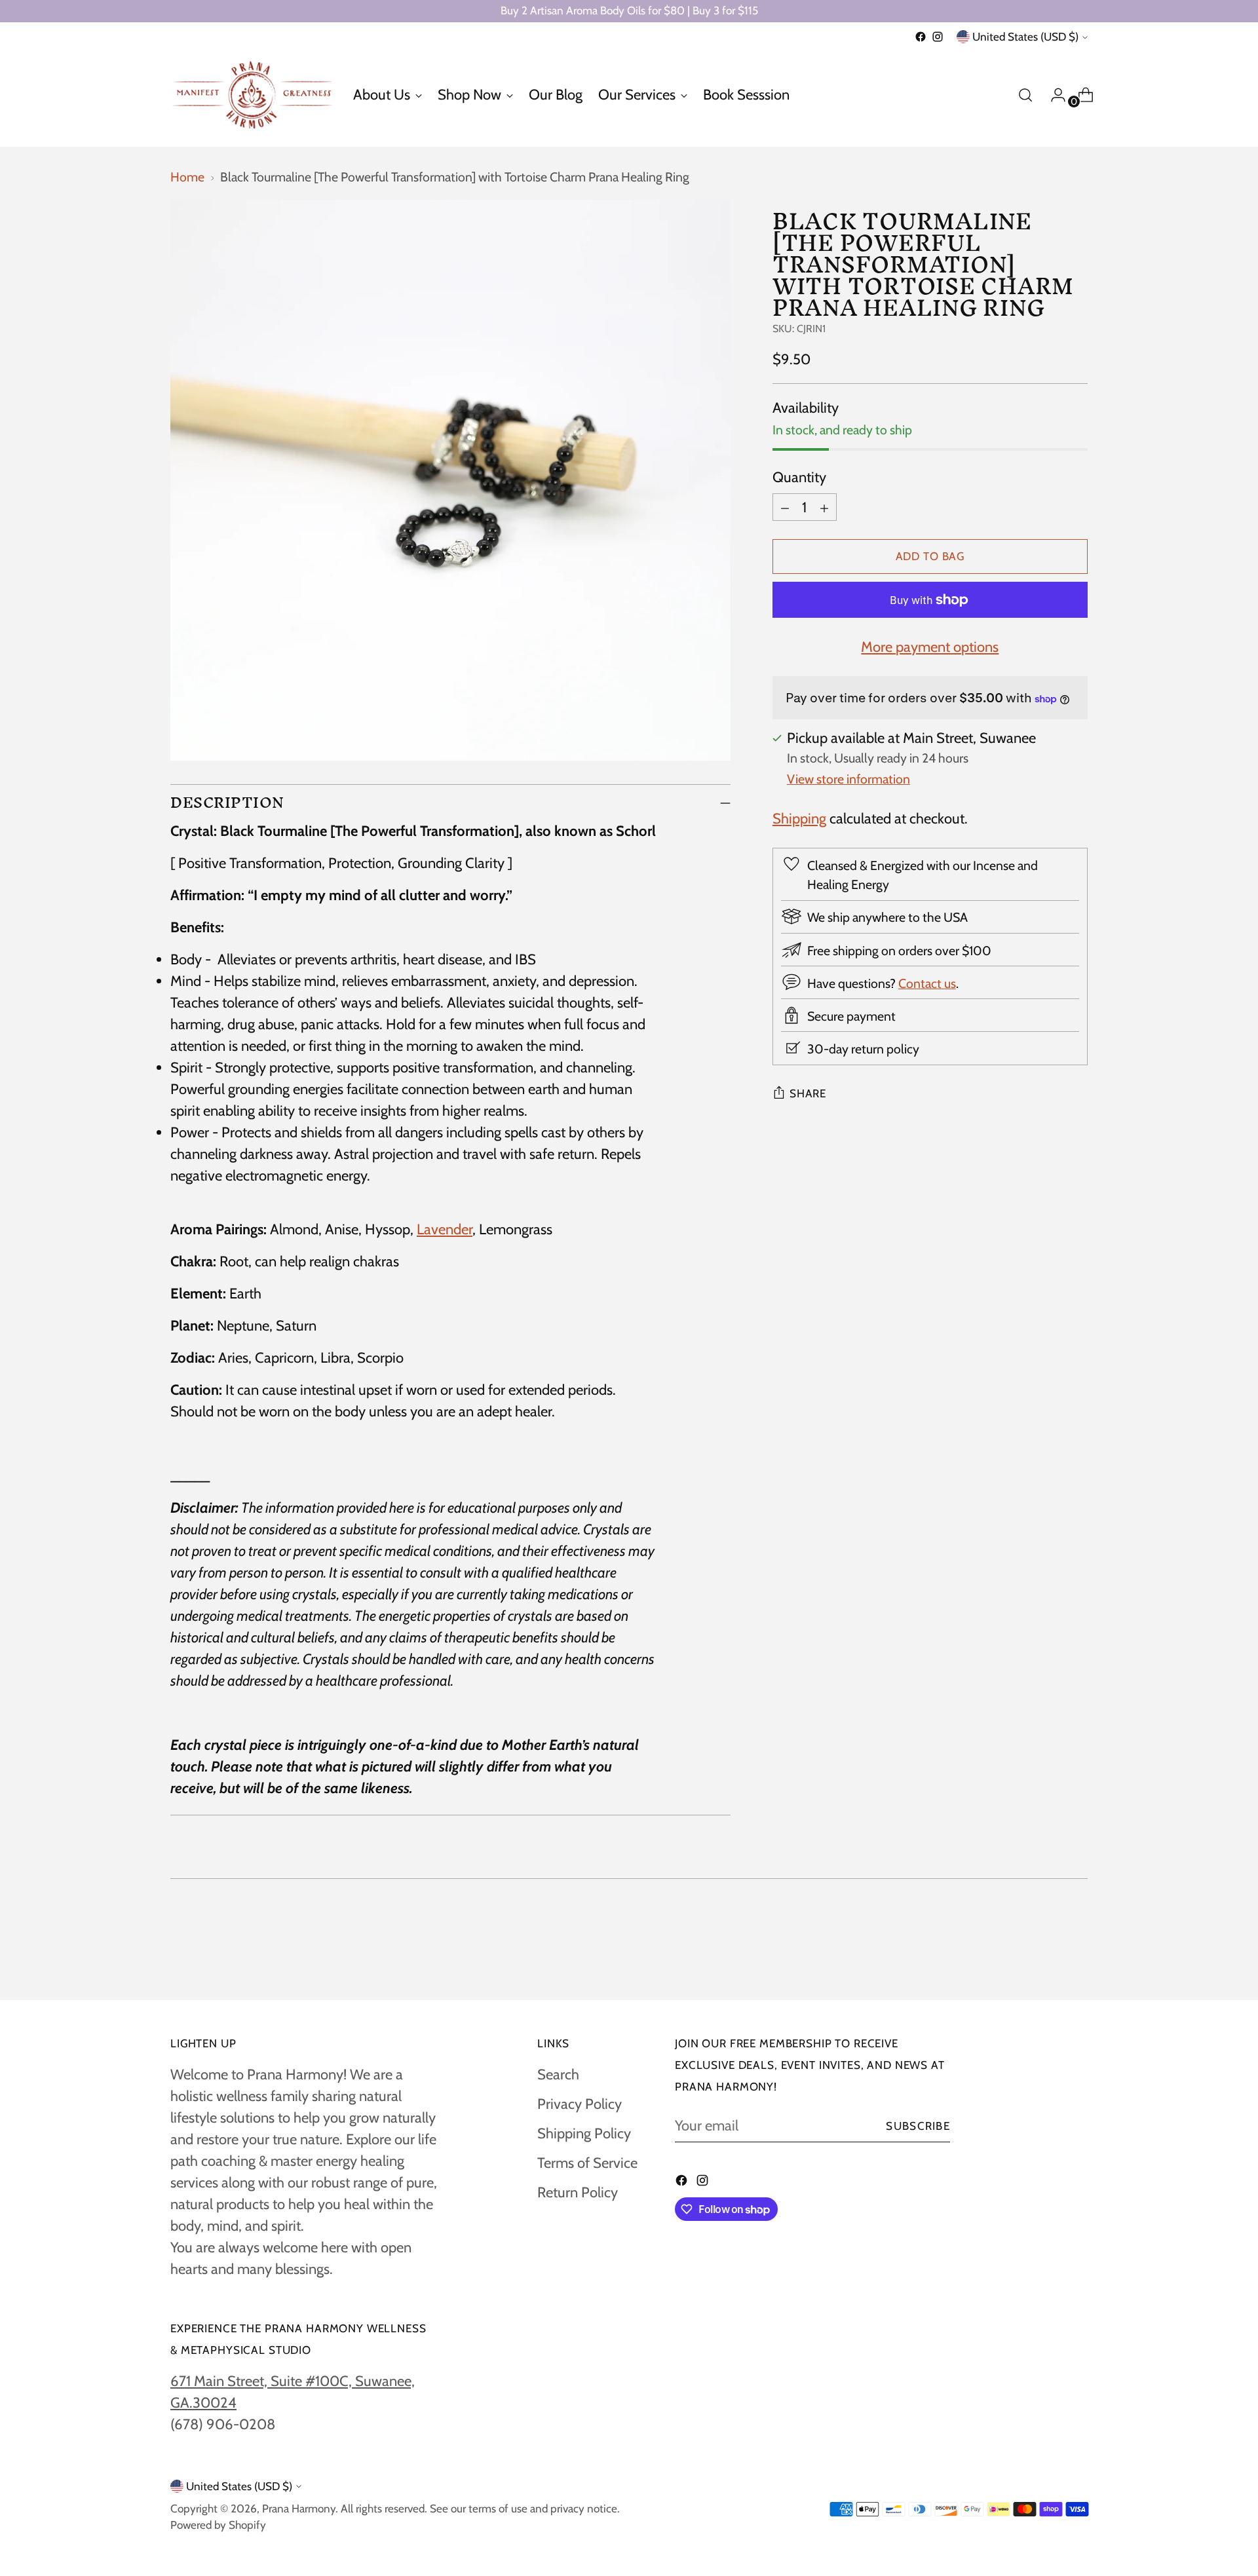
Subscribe (918, 2126)
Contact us (927, 983)
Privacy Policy (580, 2104)
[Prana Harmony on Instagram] (938, 37)
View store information (848, 779)
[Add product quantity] (824, 507)
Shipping (799, 819)
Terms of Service (587, 2163)
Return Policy (578, 2192)
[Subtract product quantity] (785, 507)
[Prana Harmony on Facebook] (921, 37)
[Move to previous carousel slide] (1046, 1956)
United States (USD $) (1025, 37)
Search (558, 2074)
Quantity (799, 477)
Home (187, 177)
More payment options (930, 648)
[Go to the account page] (1053, 95)
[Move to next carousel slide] (1077, 1955)
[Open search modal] (1025, 95)
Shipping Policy (584, 2133)
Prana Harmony (299, 2509)
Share (808, 1094)
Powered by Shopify (218, 2525)
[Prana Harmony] (252, 95)
